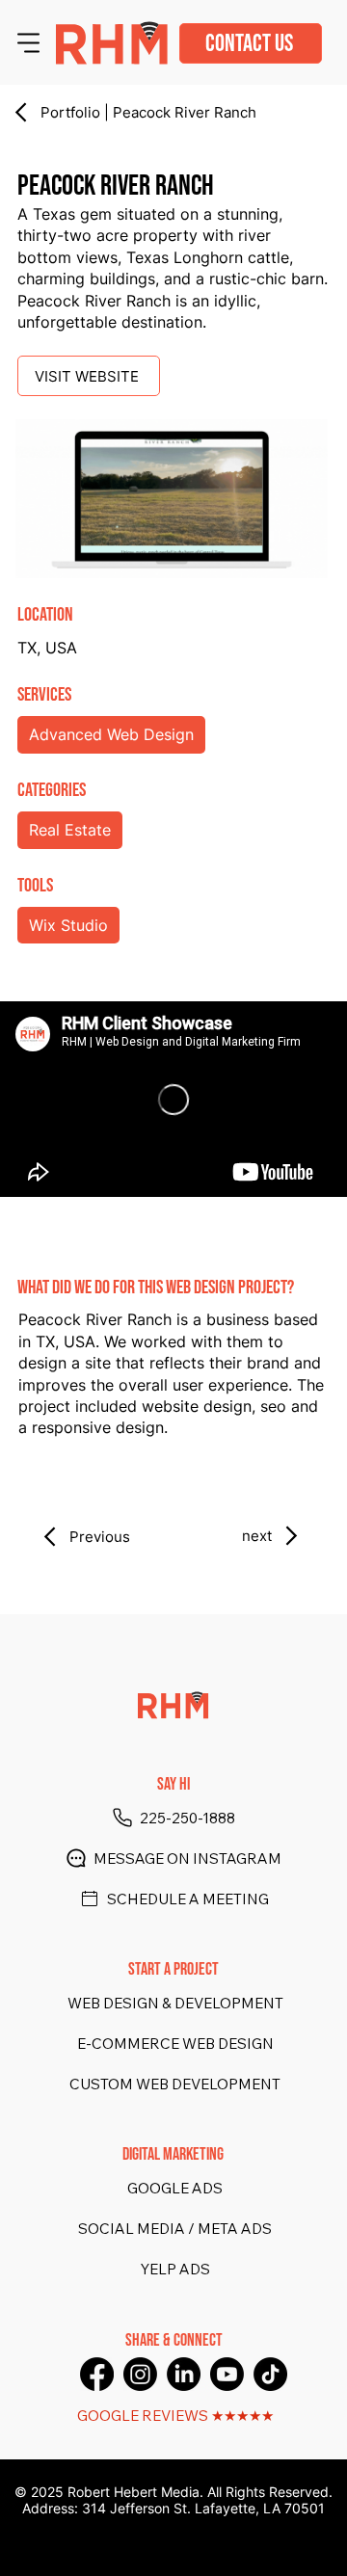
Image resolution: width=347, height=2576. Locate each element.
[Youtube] (227, 2374)
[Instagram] (140, 2374)
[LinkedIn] (184, 2374)
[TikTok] (270, 2374)
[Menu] (29, 42)
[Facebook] (97, 2374)
